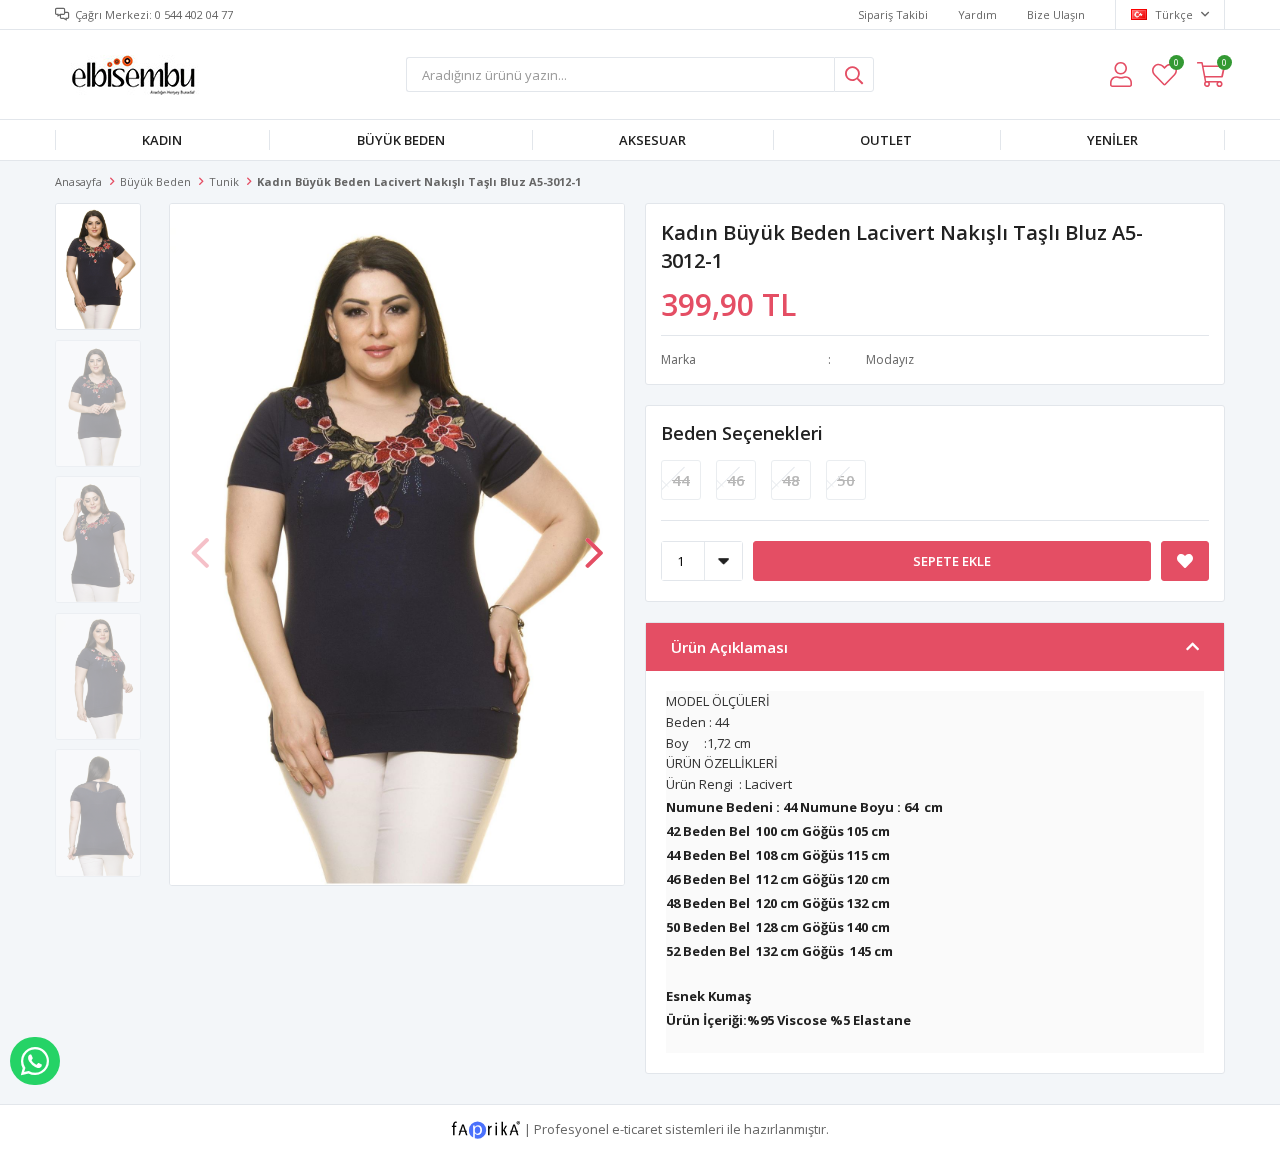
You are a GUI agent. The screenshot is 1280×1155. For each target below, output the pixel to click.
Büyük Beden (401, 140)
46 (736, 480)
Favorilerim (1175, 65)
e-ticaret (637, 1128)
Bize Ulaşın (1056, 14)
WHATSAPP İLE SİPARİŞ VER (35, 1061)
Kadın (162, 140)
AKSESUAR (652, 140)
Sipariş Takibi (893, 14)
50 (846, 480)
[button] (594, 543)
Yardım (977, 14)
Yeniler (1112, 140)
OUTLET (886, 140)
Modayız (890, 359)
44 (681, 480)
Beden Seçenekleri (742, 433)
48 (791, 480)
